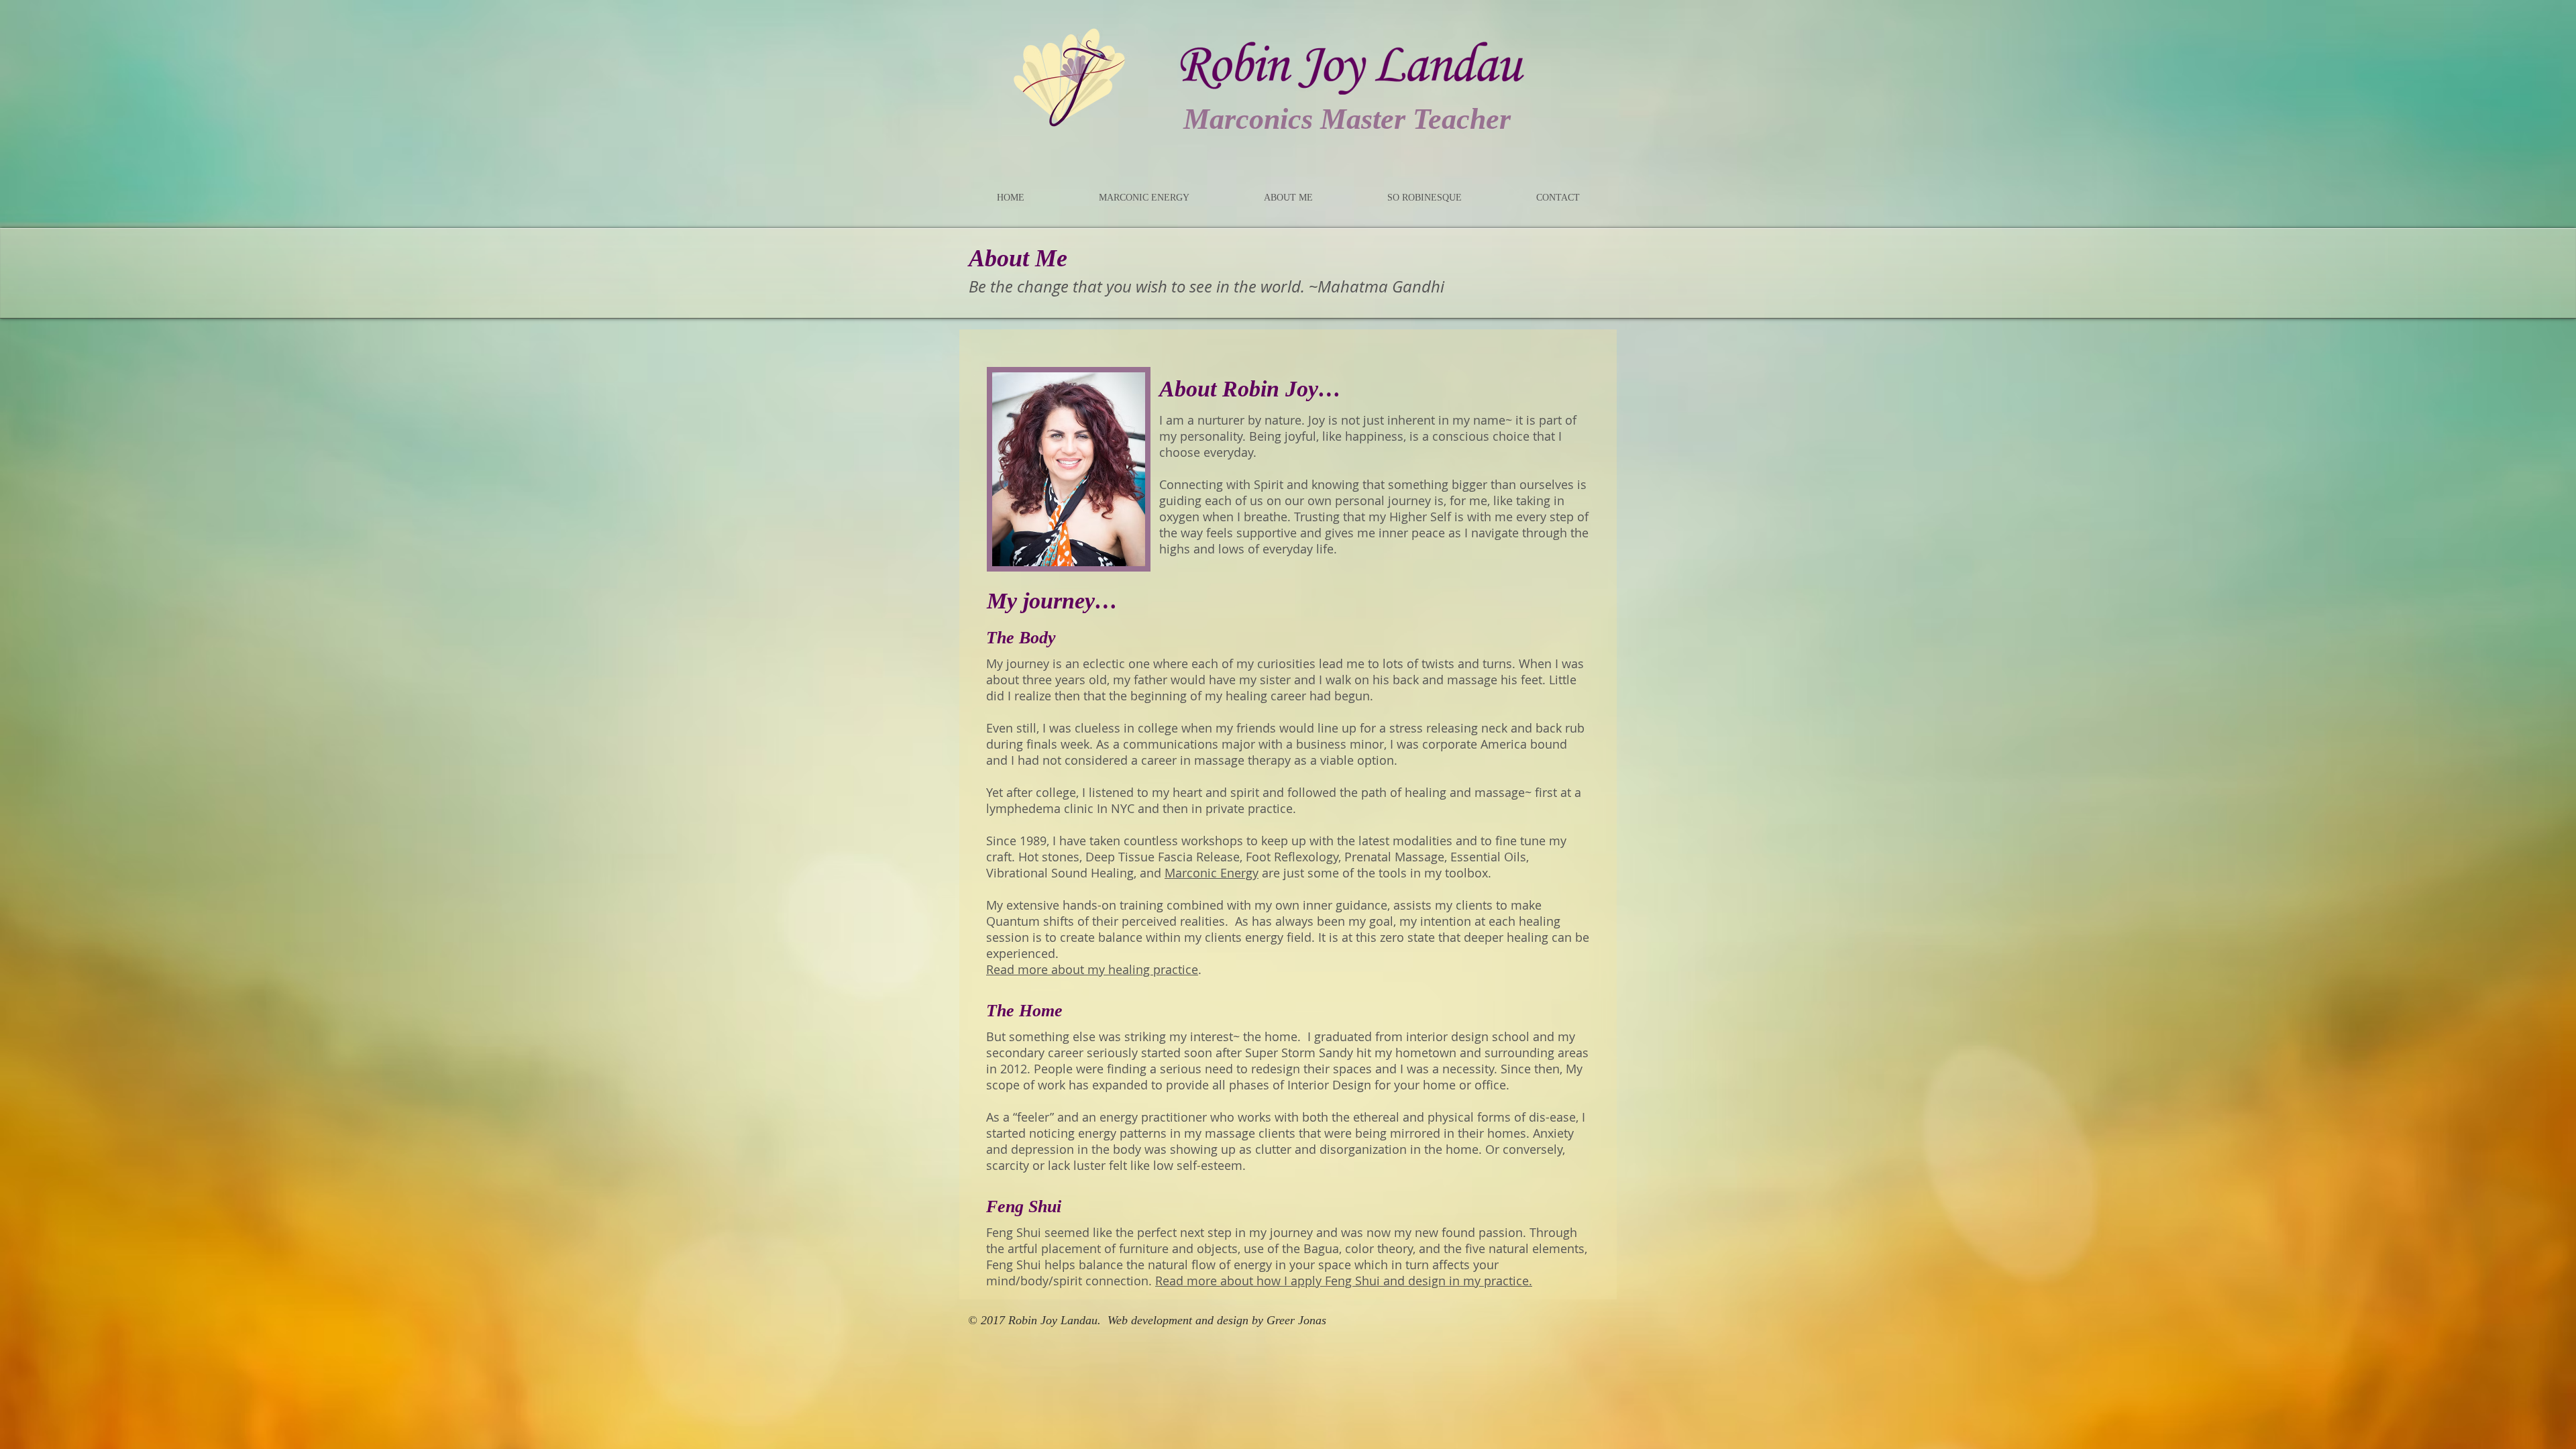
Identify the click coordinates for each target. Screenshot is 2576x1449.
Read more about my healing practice (1092, 969)
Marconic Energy (1212, 873)
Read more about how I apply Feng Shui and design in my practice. (1344, 1281)
